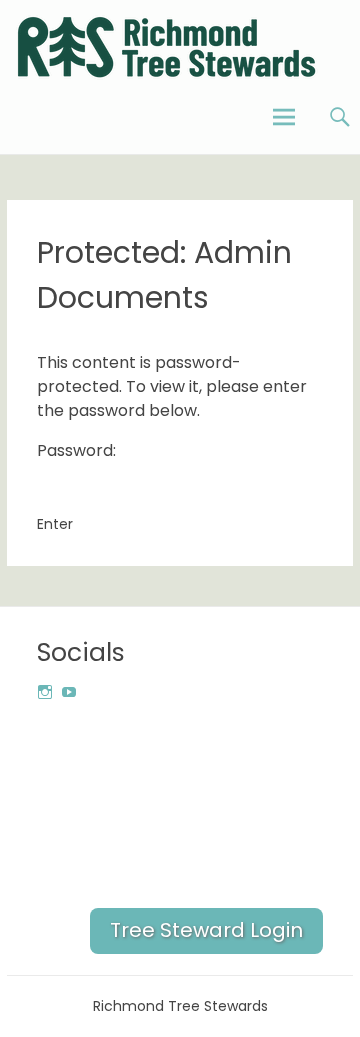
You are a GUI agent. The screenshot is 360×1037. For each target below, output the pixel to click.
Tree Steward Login (206, 930)
